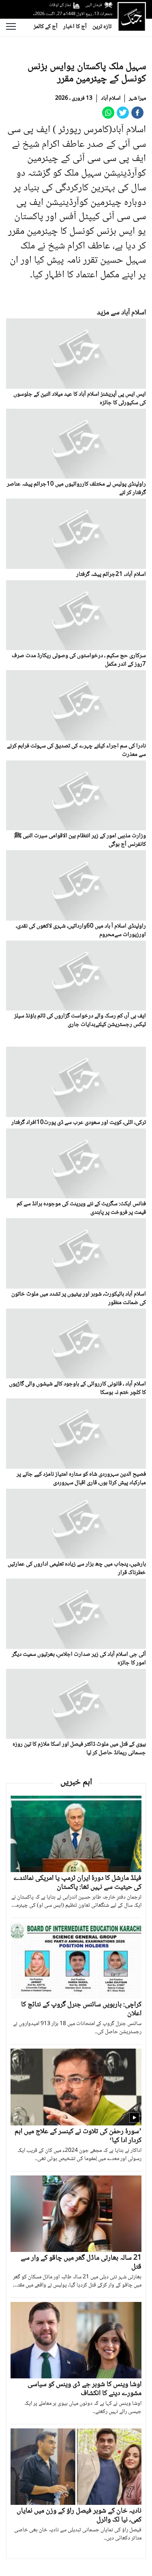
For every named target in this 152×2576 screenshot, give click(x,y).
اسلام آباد (111, 98)
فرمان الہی (94, 5)
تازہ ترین (102, 27)
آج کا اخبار (75, 27)
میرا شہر (137, 98)
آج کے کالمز (46, 27)
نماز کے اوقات (60, 5)
